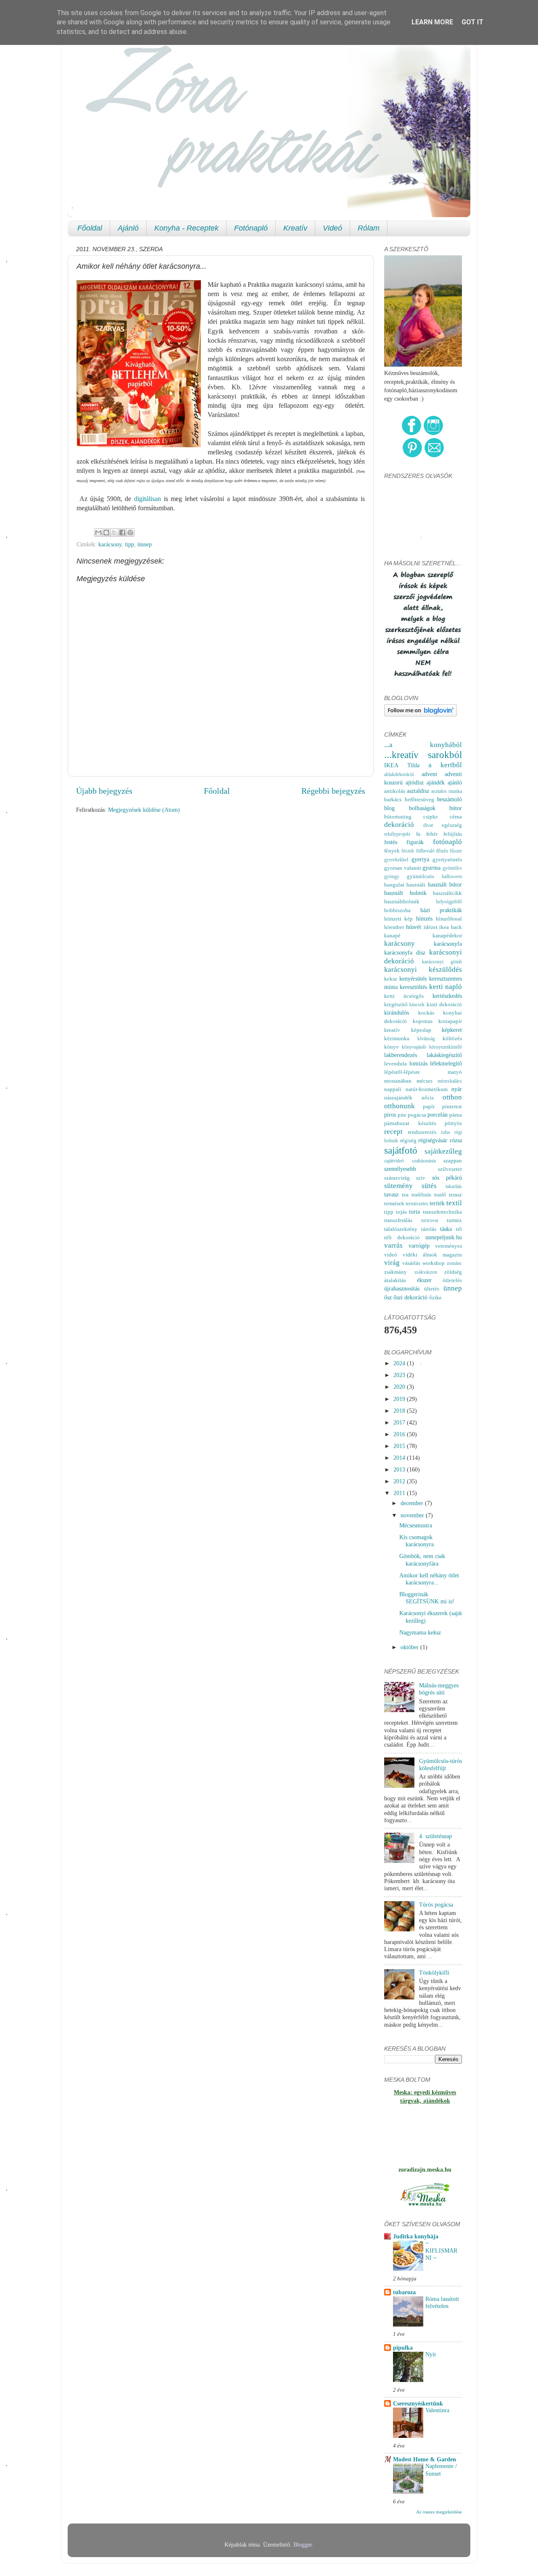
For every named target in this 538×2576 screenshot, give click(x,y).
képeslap (421, 1030)
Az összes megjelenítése (439, 2512)
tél (459, 1229)
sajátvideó (394, 1161)
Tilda (413, 765)
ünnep (145, 544)
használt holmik (405, 893)
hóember (394, 927)
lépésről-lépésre (402, 1072)
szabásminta (424, 1161)
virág (392, 1263)
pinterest (452, 1106)
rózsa (456, 1140)
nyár (457, 1089)
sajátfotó (401, 1150)
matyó (455, 1072)
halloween (452, 876)
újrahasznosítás (402, 1288)
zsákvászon (426, 1272)
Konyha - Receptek (186, 228)
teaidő (440, 1195)
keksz (391, 979)
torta (414, 1212)
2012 (400, 1481)
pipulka (403, 2348)
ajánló (455, 782)
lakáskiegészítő (444, 1055)
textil (454, 1203)
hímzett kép (398, 919)
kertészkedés (447, 996)
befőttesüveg (419, 799)
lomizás (418, 1063)
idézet (431, 927)
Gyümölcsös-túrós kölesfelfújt (440, 1764)
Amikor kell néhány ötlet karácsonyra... (429, 1579)
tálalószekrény (401, 1229)
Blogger (303, 2545)
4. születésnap (435, 1836)
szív (421, 1178)
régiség (408, 1140)
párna (456, 1115)
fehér (432, 834)
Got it (472, 22)
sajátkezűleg (443, 1151)
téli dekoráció (402, 1237)
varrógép (419, 1246)
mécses (425, 1081)
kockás (426, 1013)
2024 (400, 1363)
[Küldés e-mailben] (98, 533)
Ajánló (128, 228)
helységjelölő (449, 902)
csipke (431, 817)
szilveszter (450, 1169)
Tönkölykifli (434, 1973)
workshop (434, 1263)
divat (428, 825)
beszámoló (450, 799)
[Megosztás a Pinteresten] (130, 533)
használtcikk (447, 893)
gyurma (431, 868)
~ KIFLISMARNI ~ (441, 2251)
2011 (400, 1493)
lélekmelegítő (446, 1063)
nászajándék (398, 1098)
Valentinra (437, 2410)
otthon (452, 1097)
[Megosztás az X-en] (114, 533)
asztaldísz (418, 791)
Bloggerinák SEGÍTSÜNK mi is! (427, 1598)
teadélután (421, 1195)
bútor (456, 808)
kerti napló (446, 987)
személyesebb (400, 1169)
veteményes (448, 1246)
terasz (455, 1195)
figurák (415, 842)
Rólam (369, 228)
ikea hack (451, 927)
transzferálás (398, 1220)
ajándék (436, 782)
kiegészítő (396, 1004)
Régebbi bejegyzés (333, 791)
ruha (445, 1132)
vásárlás (411, 1263)
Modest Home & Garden (425, 2459)
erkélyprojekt (397, 834)
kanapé (392, 935)
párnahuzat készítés (410, 1123)
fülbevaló (425, 851)
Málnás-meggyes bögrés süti (439, 1689)
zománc (454, 1263)
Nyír (431, 2354)
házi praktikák (441, 910)
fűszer (456, 851)
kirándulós (397, 1013)
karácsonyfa (448, 944)
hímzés (424, 918)
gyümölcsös (421, 876)
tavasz (391, 1194)
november (413, 1515)
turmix (454, 1220)
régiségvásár (433, 1140)
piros (390, 1115)
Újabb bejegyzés (104, 791)
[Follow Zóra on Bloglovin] (421, 714)
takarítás (454, 1186)
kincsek (417, 1005)
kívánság (426, 1039)
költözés (452, 1038)
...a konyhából (423, 745)
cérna (456, 817)
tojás (401, 1212)
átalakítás (395, 1280)
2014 (400, 1458)
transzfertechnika (442, 1212)
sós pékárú (447, 1178)
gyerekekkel (396, 860)
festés (391, 842)
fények (392, 851)
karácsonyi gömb (442, 962)
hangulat (394, 885)
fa (418, 834)
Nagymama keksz (420, 1632)
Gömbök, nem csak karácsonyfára (422, 1560)
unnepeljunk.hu (444, 1237)
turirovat (430, 1220)
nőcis (428, 1098)
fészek (408, 851)
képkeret (452, 1030)
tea (405, 1195)
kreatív (392, 1030)
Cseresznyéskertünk (418, 2403)
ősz (388, 1297)
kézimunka (397, 1038)
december (413, 1503)
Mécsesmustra (416, 1525)
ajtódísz (415, 782)
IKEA (391, 765)
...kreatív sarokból (423, 755)
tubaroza (404, 2292)
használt (416, 885)
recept (393, 1132)
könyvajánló (414, 1047)
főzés (442, 851)
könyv (392, 1047)
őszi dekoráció (410, 1297)
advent (429, 774)
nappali (393, 1089)
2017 (400, 1422)
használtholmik (402, 901)
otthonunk (400, 1106)
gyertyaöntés (447, 859)
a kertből (445, 765)
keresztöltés (413, 987)
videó (391, 1255)
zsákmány (396, 1272)
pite (402, 1115)
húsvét (414, 927)
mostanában (398, 1081)
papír (429, 1106)
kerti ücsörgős (404, 996)
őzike (435, 1297)
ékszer (424, 1280)
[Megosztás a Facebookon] (122, 533)
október (410, 1647)
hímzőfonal (449, 919)
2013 (400, 1469)
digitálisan (148, 499)
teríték (437, 1203)
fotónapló (447, 842)
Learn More (432, 22)
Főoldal (90, 228)
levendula (396, 1064)
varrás (393, 1245)
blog (389, 808)
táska (446, 1229)
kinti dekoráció (444, 1004)
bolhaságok (422, 808)
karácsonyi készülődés (423, 969)
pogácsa (417, 1115)
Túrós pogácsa (436, 1904)
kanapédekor (447, 935)
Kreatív (295, 228)
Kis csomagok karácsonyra (417, 1541)
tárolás (429, 1229)
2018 (400, 1411)
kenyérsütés (413, 978)
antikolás (395, 791)
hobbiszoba (397, 910)
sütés (429, 1186)
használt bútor (445, 884)
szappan (453, 1161)
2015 (400, 1446)
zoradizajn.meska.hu (425, 2169)
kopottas (423, 1021)
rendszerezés (422, 1132)
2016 (400, 1434)
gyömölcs (452, 868)
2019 (400, 1399)
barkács (393, 799)
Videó (332, 228)
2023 (400, 1375)
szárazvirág (397, 1178)
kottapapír (450, 1021)
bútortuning (398, 817)
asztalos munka (447, 791)
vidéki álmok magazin (432, 1255)
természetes (417, 1204)
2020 (400, 1387)
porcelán (438, 1115)
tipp (129, 544)
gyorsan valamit (403, 868)
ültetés (432, 1289)
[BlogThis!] (106, 533)
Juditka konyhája (416, 2236)
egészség (452, 825)
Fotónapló (251, 228)
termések (394, 1203)
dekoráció (399, 825)
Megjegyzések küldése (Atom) (144, 810)
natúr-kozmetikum (427, 1089)
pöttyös (453, 1123)
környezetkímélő (446, 1047)
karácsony (110, 544)
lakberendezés (401, 1055)
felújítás (453, 834)
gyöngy (392, 876)
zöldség (453, 1272)
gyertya (420, 859)
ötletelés (452, 1280)
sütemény (398, 1186)
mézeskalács (450, 1081)
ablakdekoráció (399, 774)
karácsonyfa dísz (405, 952)
